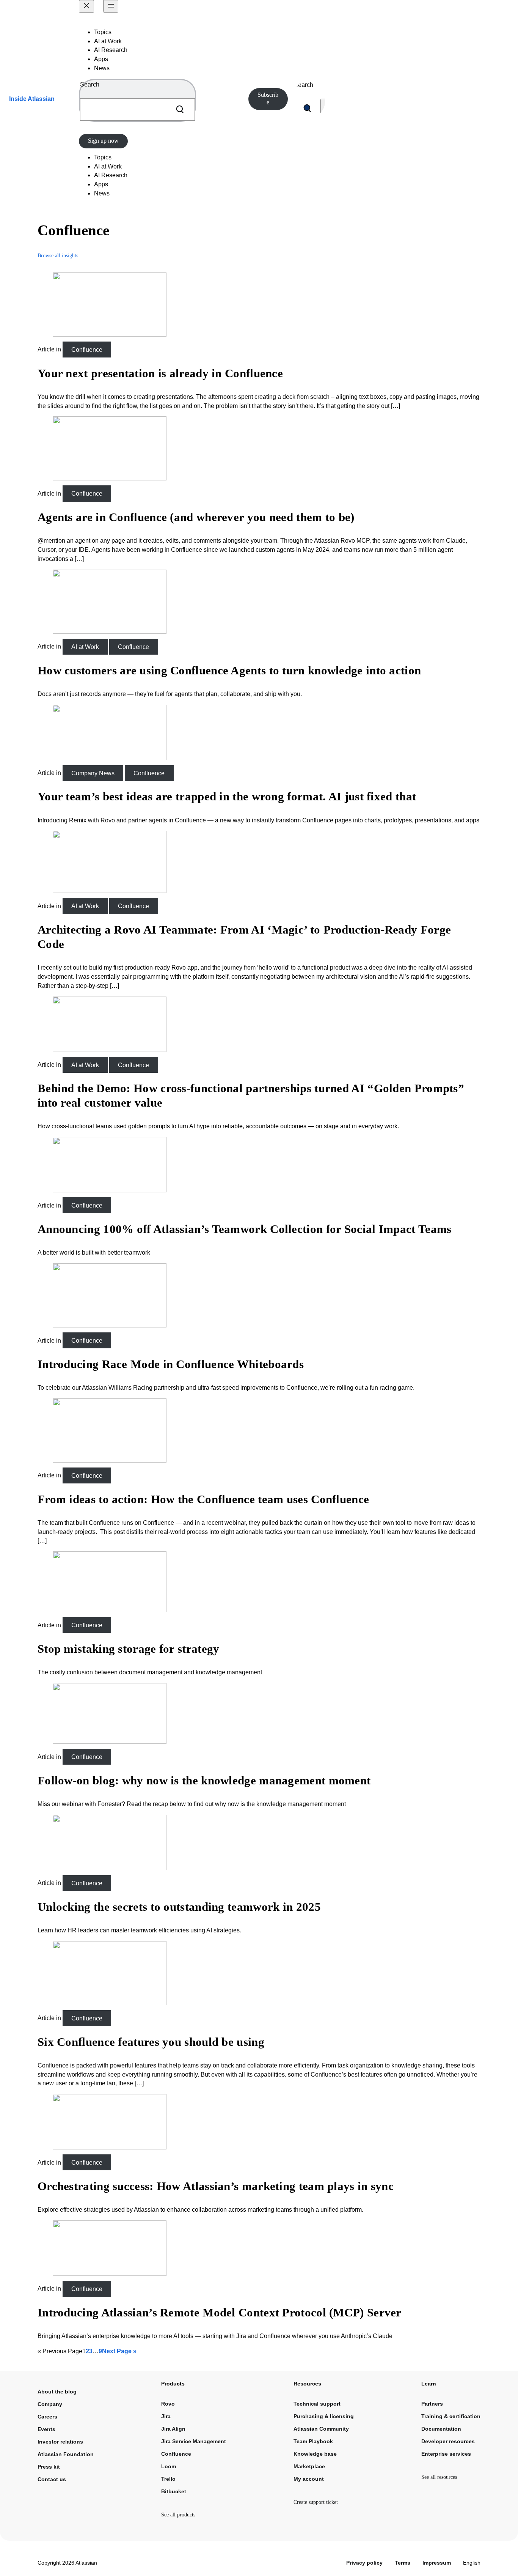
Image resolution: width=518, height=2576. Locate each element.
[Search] (179, 109)
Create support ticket (316, 2502)
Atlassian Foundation (66, 2454)
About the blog (57, 2392)
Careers (47, 2417)
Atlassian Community (321, 2429)
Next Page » (119, 2351)
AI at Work (85, 646)
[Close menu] (86, 6)
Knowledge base (315, 2454)
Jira (166, 2416)
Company (50, 2404)
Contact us (52, 2479)
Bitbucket (174, 2491)
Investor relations (60, 2442)
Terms (403, 2563)
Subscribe (268, 98)
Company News (93, 773)
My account (309, 2479)
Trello (168, 2479)
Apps (101, 59)
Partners (432, 2404)
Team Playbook (313, 2441)
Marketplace (309, 2466)
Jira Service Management (194, 2441)
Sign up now (103, 141)
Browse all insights (58, 256)
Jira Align (173, 2429)
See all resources (439, 2477)
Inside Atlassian (32, 99)
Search (90, 84)
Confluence (87, 349)
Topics (103, 32)
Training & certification (451, 2416)
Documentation (441, 2429)
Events (46, 2429)
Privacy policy (364, 2563)
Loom (169, 2466)
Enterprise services (446, 2454)
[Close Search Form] (323, 108)
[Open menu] (111, 6)
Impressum (437, 2563)
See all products (178, 2515)
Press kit (49, 2467)
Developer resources (448, 2441)
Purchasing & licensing (324, 2416)
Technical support (317, 2404)
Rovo (168, 2404)
